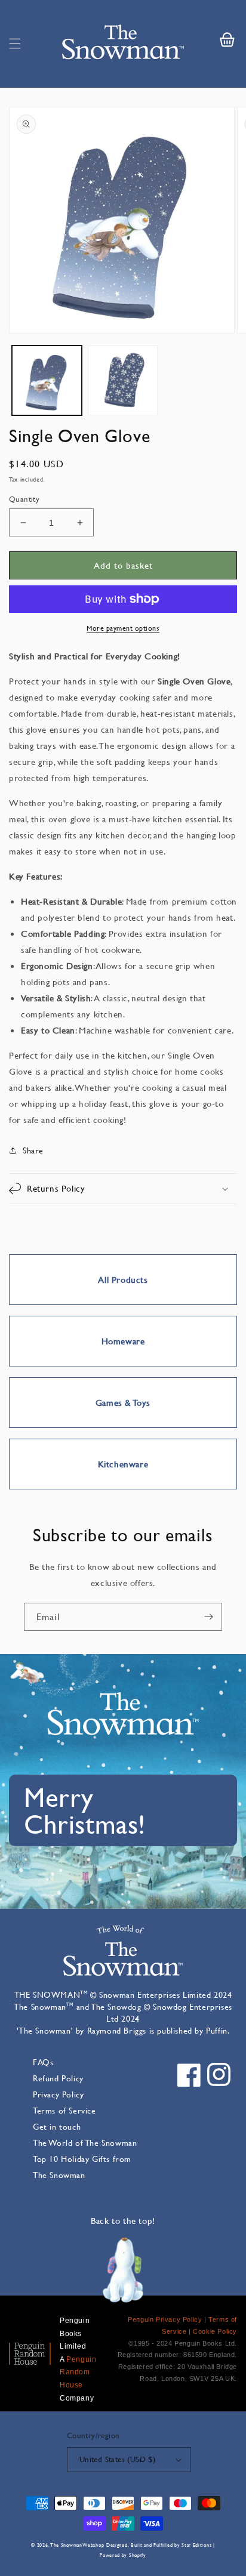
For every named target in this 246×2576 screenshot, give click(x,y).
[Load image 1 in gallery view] (47, 380)
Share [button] (33, 1150)
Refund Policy (58, 2078)
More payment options (123, 628)
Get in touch (57, 2126)
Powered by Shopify (123, 2555)
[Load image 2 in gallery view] (123, 380)
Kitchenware (123, 1464)
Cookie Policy (215, 2331)
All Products (123, 1280)
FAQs (43, 2062)
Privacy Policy (58, 2094)
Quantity (24, 499)
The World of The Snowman (85, 2142)
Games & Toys (123, 1403)
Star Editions (196, 2545)
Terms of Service (64, 2110)
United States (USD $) (117, 2459)
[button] (15, 44)
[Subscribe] (208, 1617)
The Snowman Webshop (77, 2545)
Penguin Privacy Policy (165, 2319)
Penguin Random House (78, 2372)
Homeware (123, 1341)
